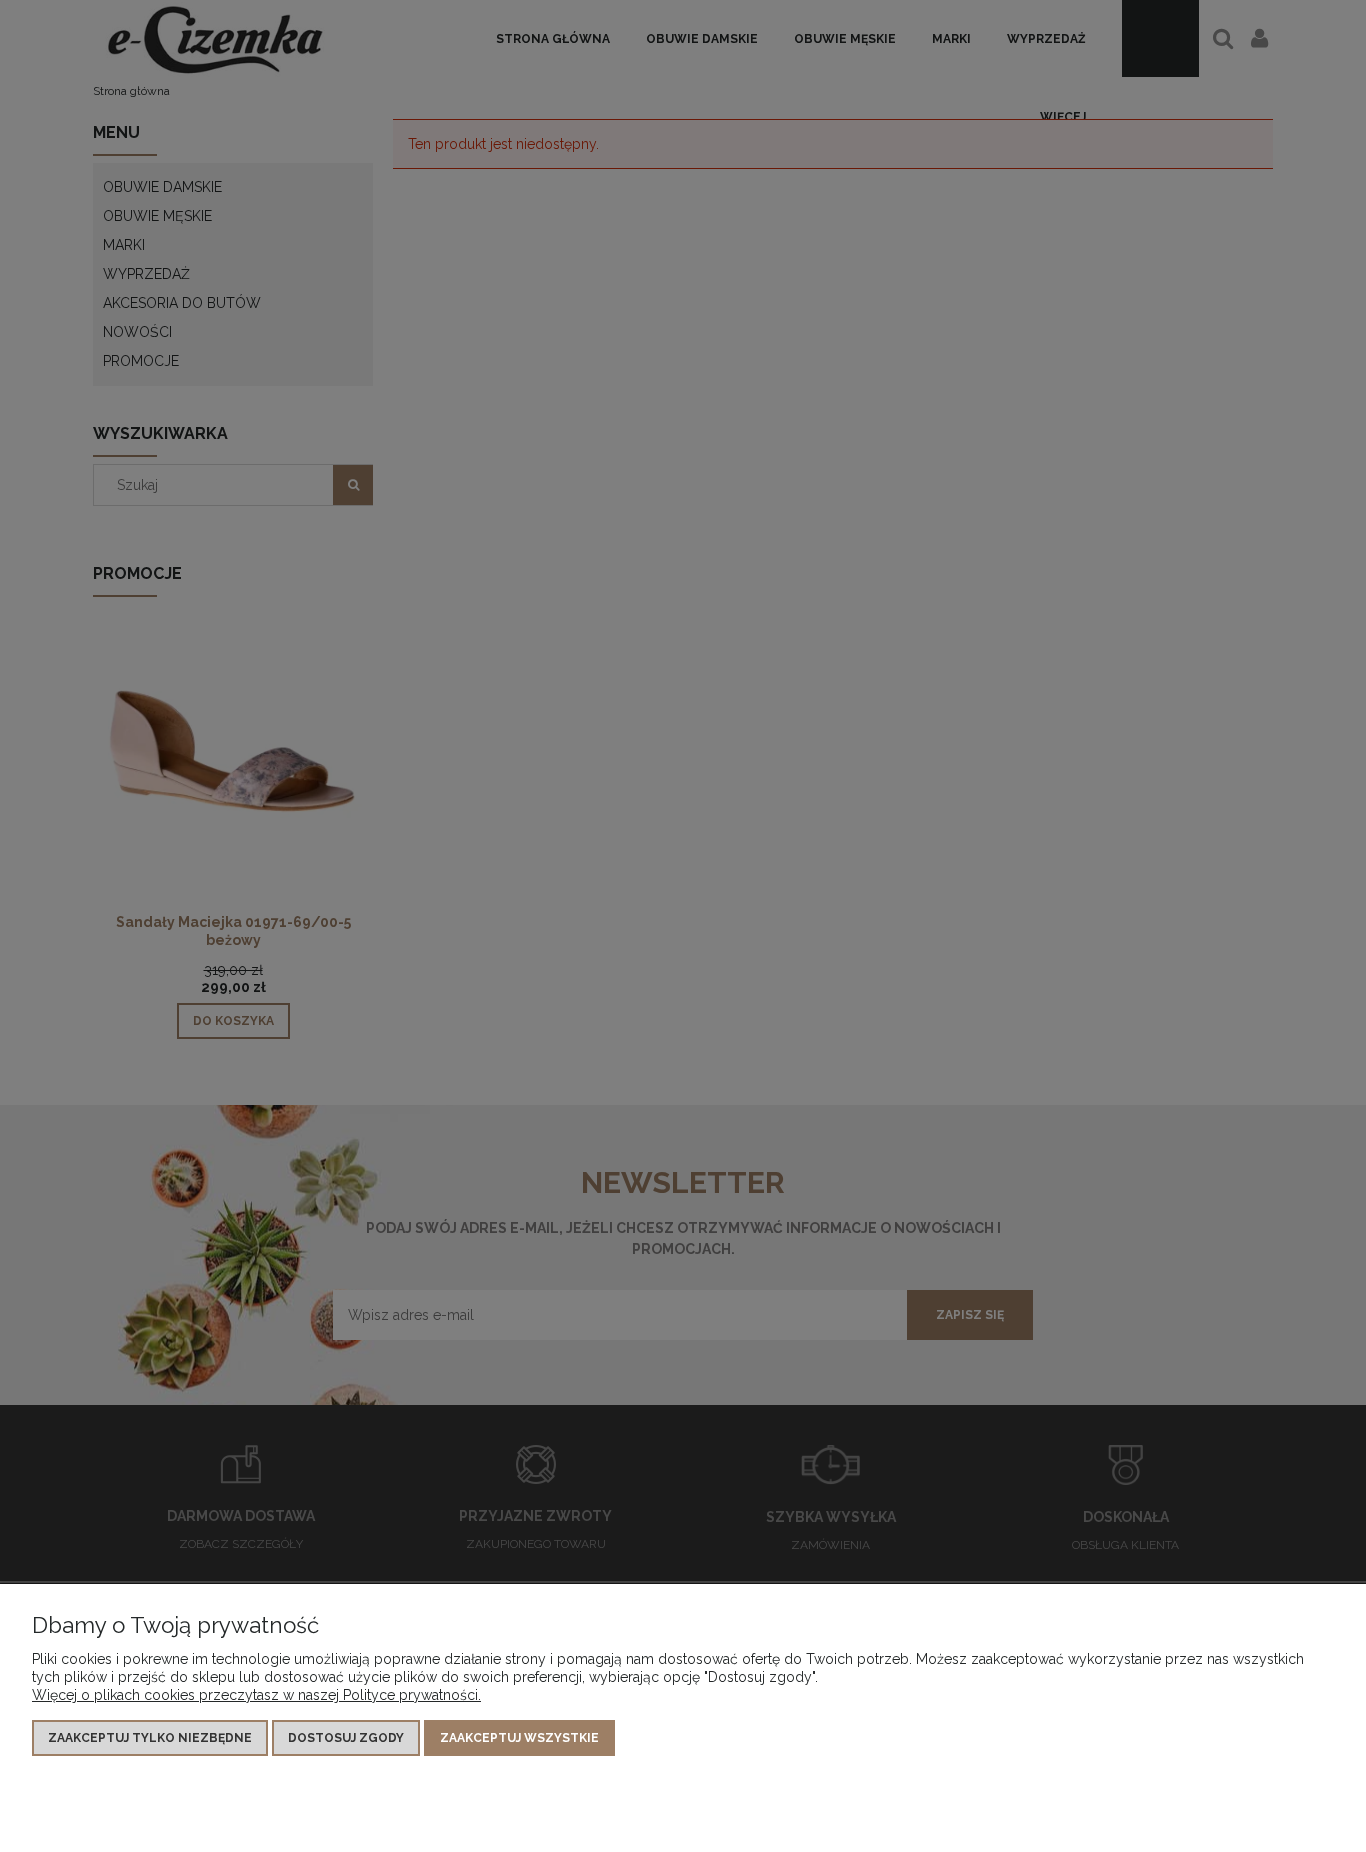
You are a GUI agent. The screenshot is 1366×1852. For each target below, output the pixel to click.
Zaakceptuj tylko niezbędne (150, 1738)
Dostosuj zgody (346, 1738)
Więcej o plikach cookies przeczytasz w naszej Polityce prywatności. (256, 1695)
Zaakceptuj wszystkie (519, 1738)
